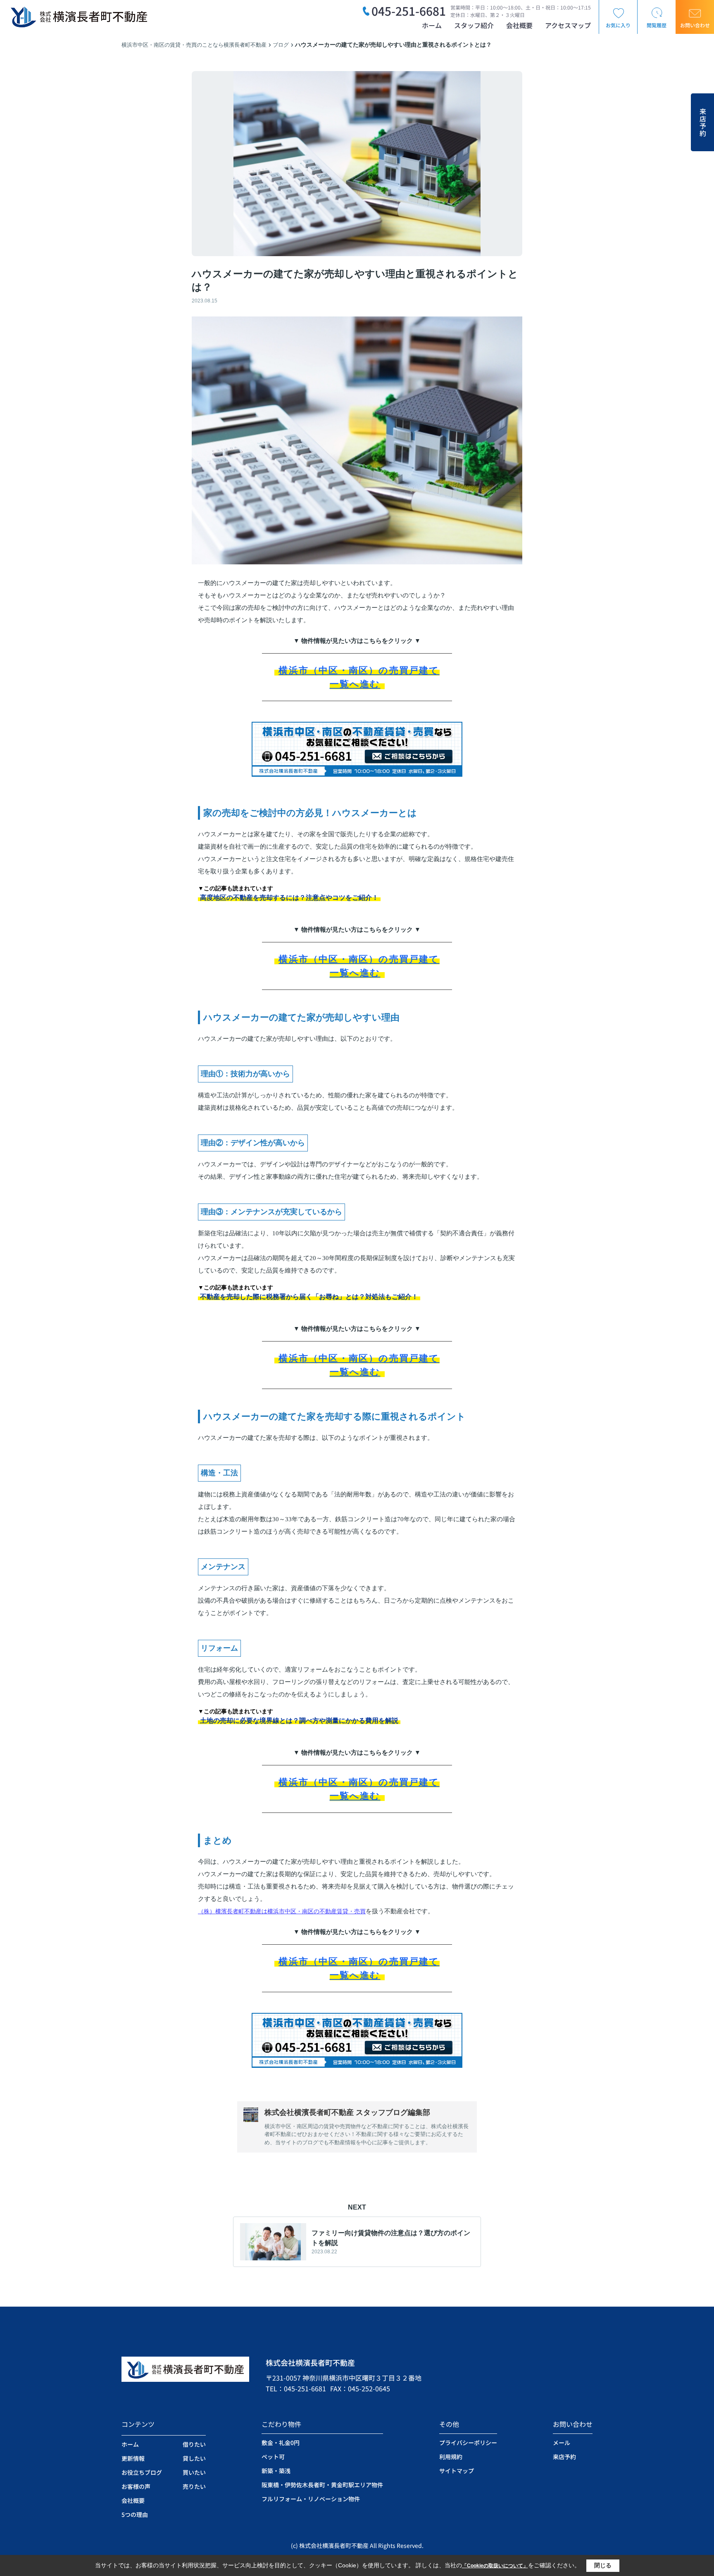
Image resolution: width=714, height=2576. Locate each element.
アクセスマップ (568, 25)
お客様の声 (136, 2486)
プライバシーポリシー (468, 2443)
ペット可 (273, 2457)
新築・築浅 (276, 2471)
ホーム (432, 25)
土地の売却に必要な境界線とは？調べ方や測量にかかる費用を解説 (299, 1721)
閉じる (603, 2565)
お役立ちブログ (142, 2472)
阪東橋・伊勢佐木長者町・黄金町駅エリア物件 (322, 2485)
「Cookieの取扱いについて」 (495, 2566)
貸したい (194, 2458)
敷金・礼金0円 (281, 2443)
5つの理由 (135, 2514)
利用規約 (451, 2457)
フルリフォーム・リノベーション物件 (311, 2499)
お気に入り (618, 25)
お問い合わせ (695, 25)
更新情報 (133, 2458)
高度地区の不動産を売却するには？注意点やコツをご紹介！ (289, 898)
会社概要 (519, 25)
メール (562, 2443)
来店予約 (703, 122)
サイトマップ (457, 2471)
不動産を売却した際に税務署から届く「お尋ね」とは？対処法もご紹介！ (309, 1297)
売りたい (194, 2486)
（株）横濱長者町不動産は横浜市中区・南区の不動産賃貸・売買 (282, 1911)
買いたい (194, 2472)
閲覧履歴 (657, 25)
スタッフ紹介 (474, 25)
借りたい (194, 2444)
